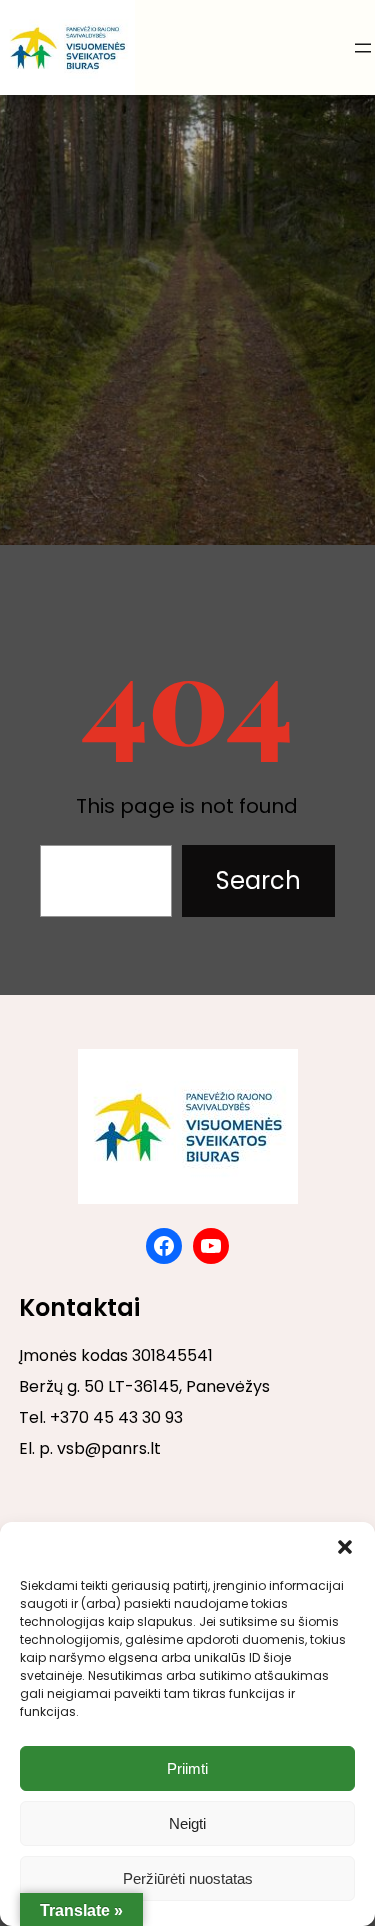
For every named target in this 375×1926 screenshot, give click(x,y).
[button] (345, 1547)
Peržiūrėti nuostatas (188, 1878)
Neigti (187, 1823)
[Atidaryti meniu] (363, 48)
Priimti (187, 1768)
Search (258, 880)
